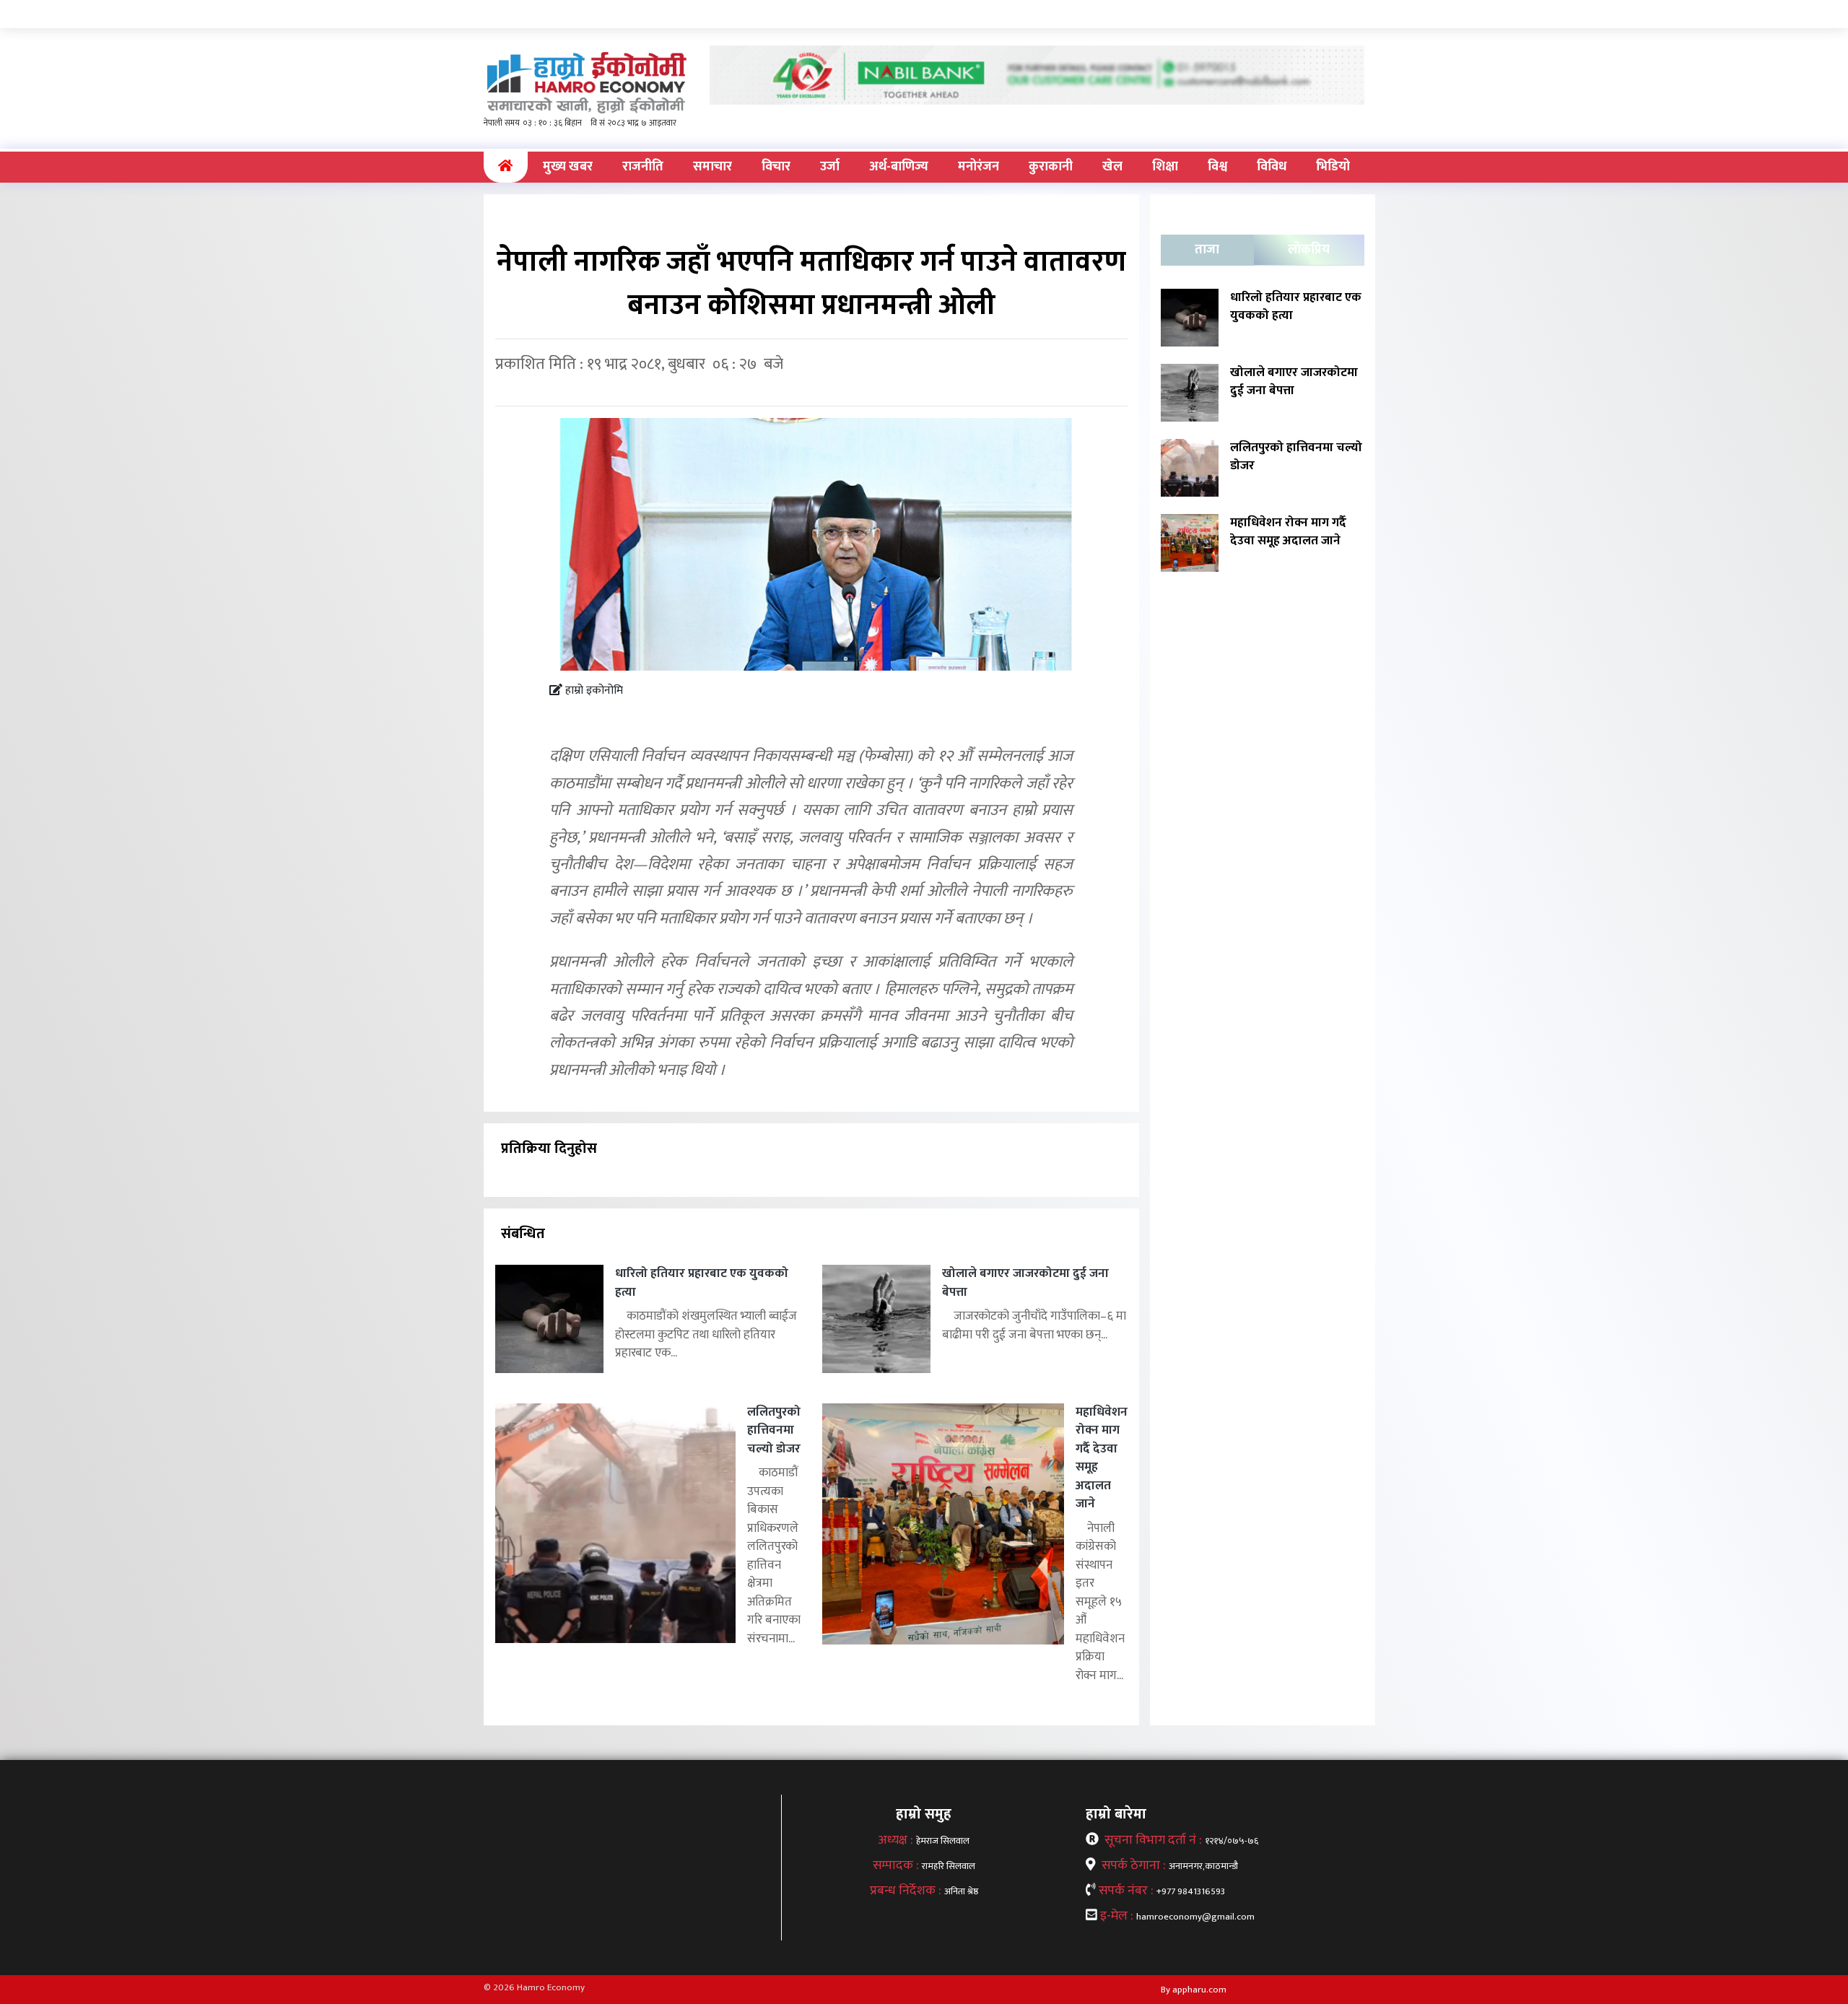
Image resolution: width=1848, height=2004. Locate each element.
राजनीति (643, 167)
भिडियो (1333, 167)
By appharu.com (1194, 1990)
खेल (1112, 167)
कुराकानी (1051, 167)
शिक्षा (1165, 167)
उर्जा (830, 167)
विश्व (1217, 167)
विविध (1272, 167)
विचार (776, 167)
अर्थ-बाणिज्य (899, 167)
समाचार (712, 167)
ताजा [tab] (1207, 250)
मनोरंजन (979, 167)
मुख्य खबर (568, 167)
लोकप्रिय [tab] (1309, 250)
